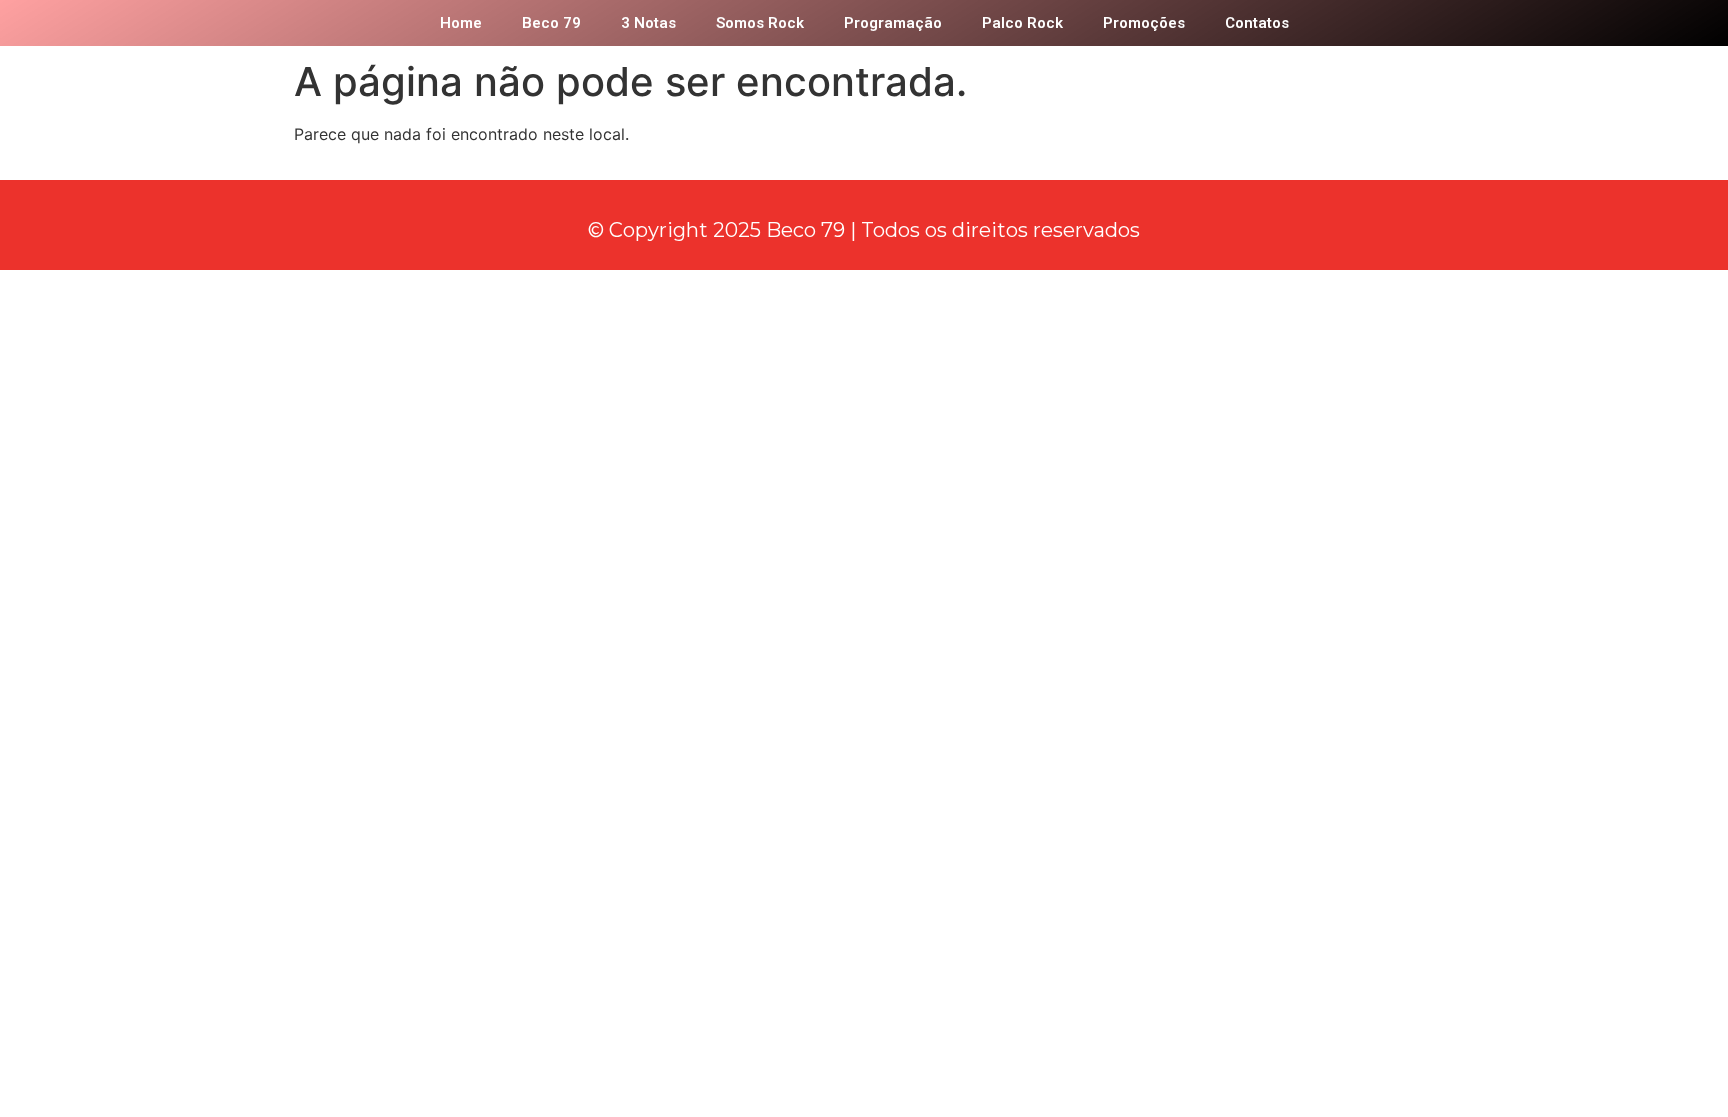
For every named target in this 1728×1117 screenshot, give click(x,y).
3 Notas (648, 23)
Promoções (1144, 23)
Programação (893, 23)
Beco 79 (551, 23)
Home (461, 23)
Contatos (1257, 23)
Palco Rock (1022, 23)
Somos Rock (760, 23)
